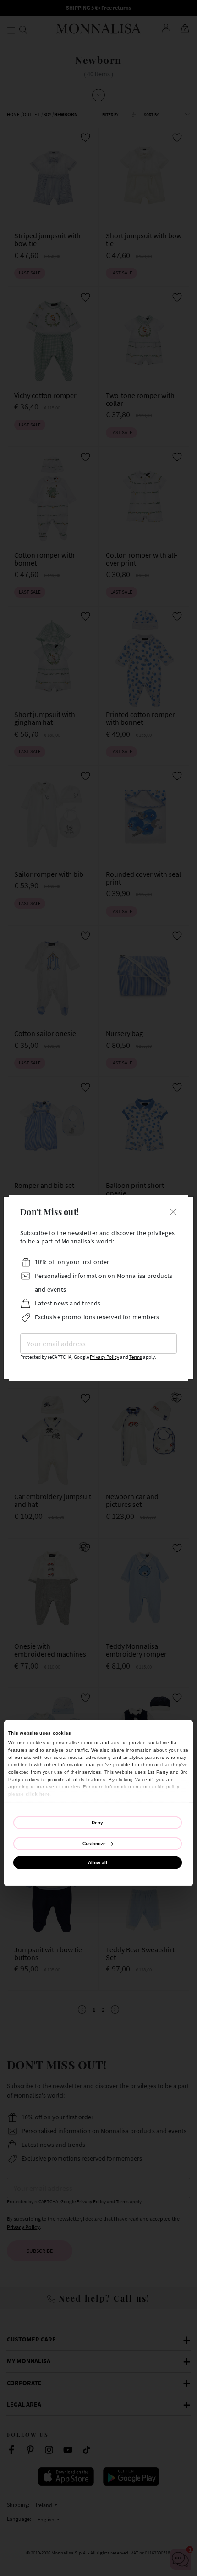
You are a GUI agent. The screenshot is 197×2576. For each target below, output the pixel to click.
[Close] (173, 1211)
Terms (136, 1357)
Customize (94, 1843)
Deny (97, 1822)
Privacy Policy (104, 1357)
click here (38, 1794)
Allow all (98, 1862)
